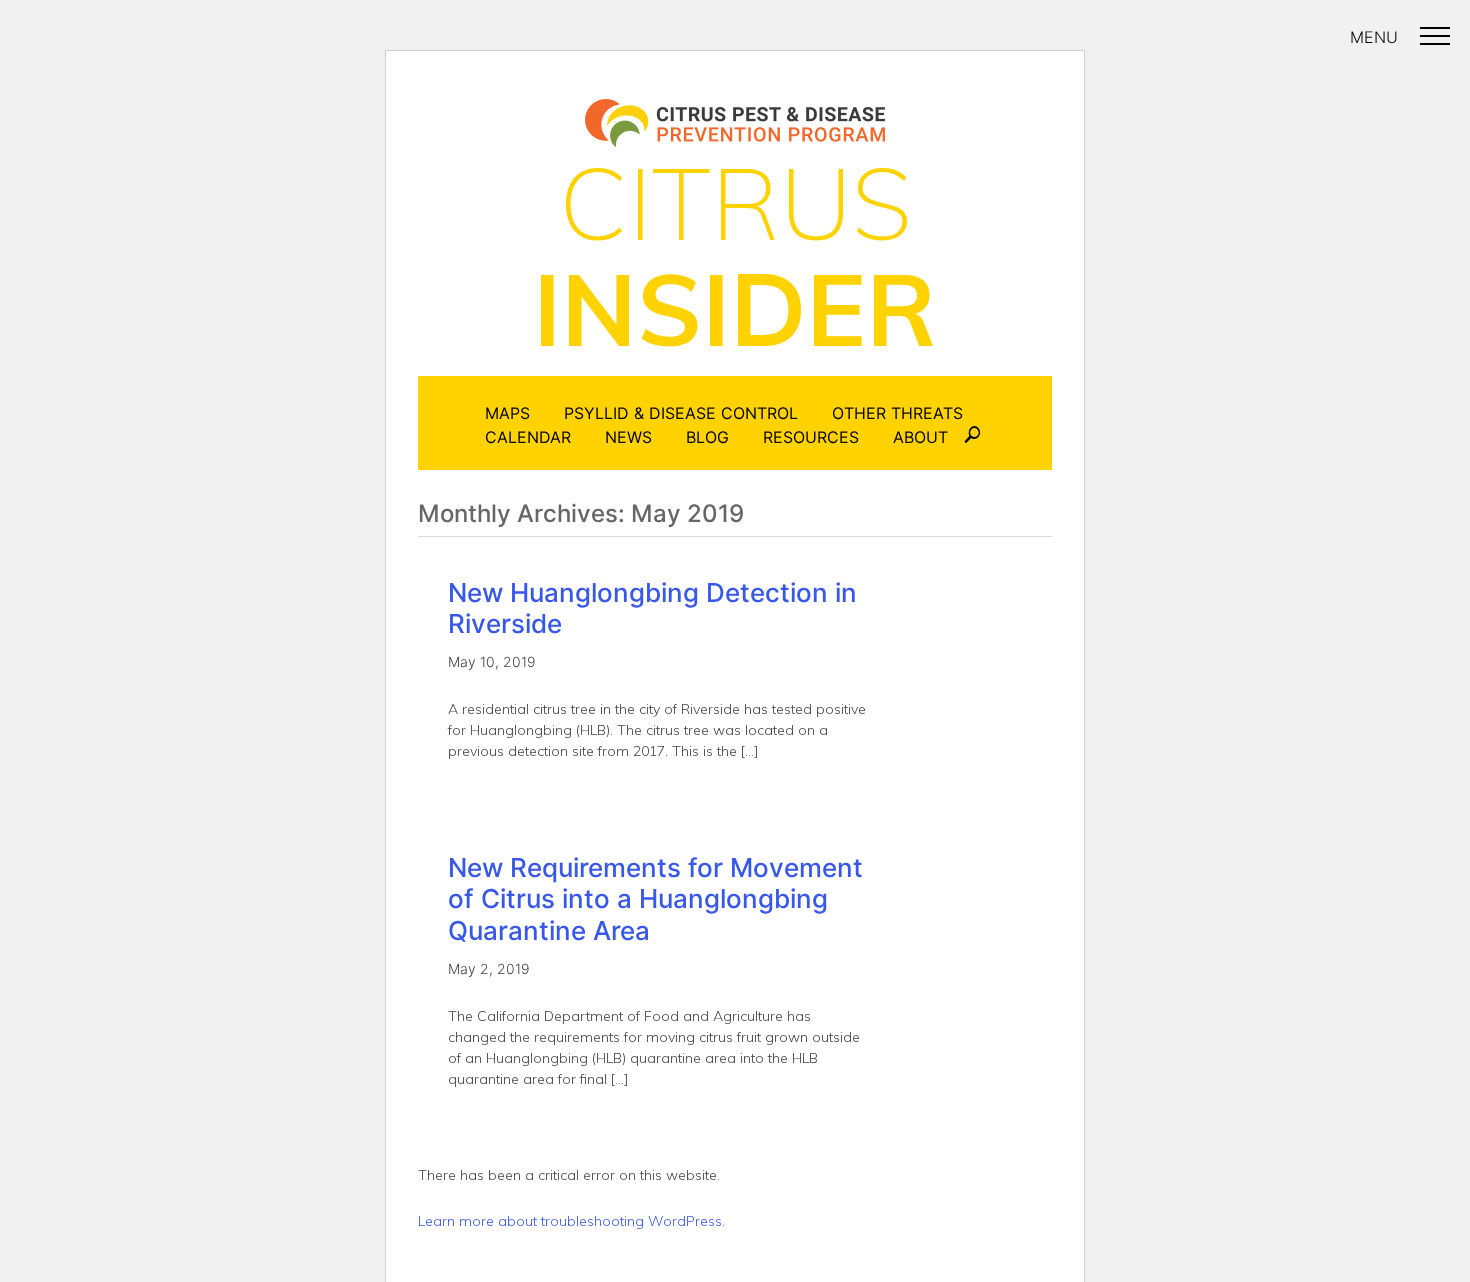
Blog (707, 437)
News (628, 437)
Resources (811, 437)
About (920, 437)
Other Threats (897, 413)
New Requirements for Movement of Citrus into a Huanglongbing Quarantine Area (655, 898)
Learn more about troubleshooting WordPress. (571, 1221)
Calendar (528, 437)
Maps (507, 413)
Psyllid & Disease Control (681, 413)
